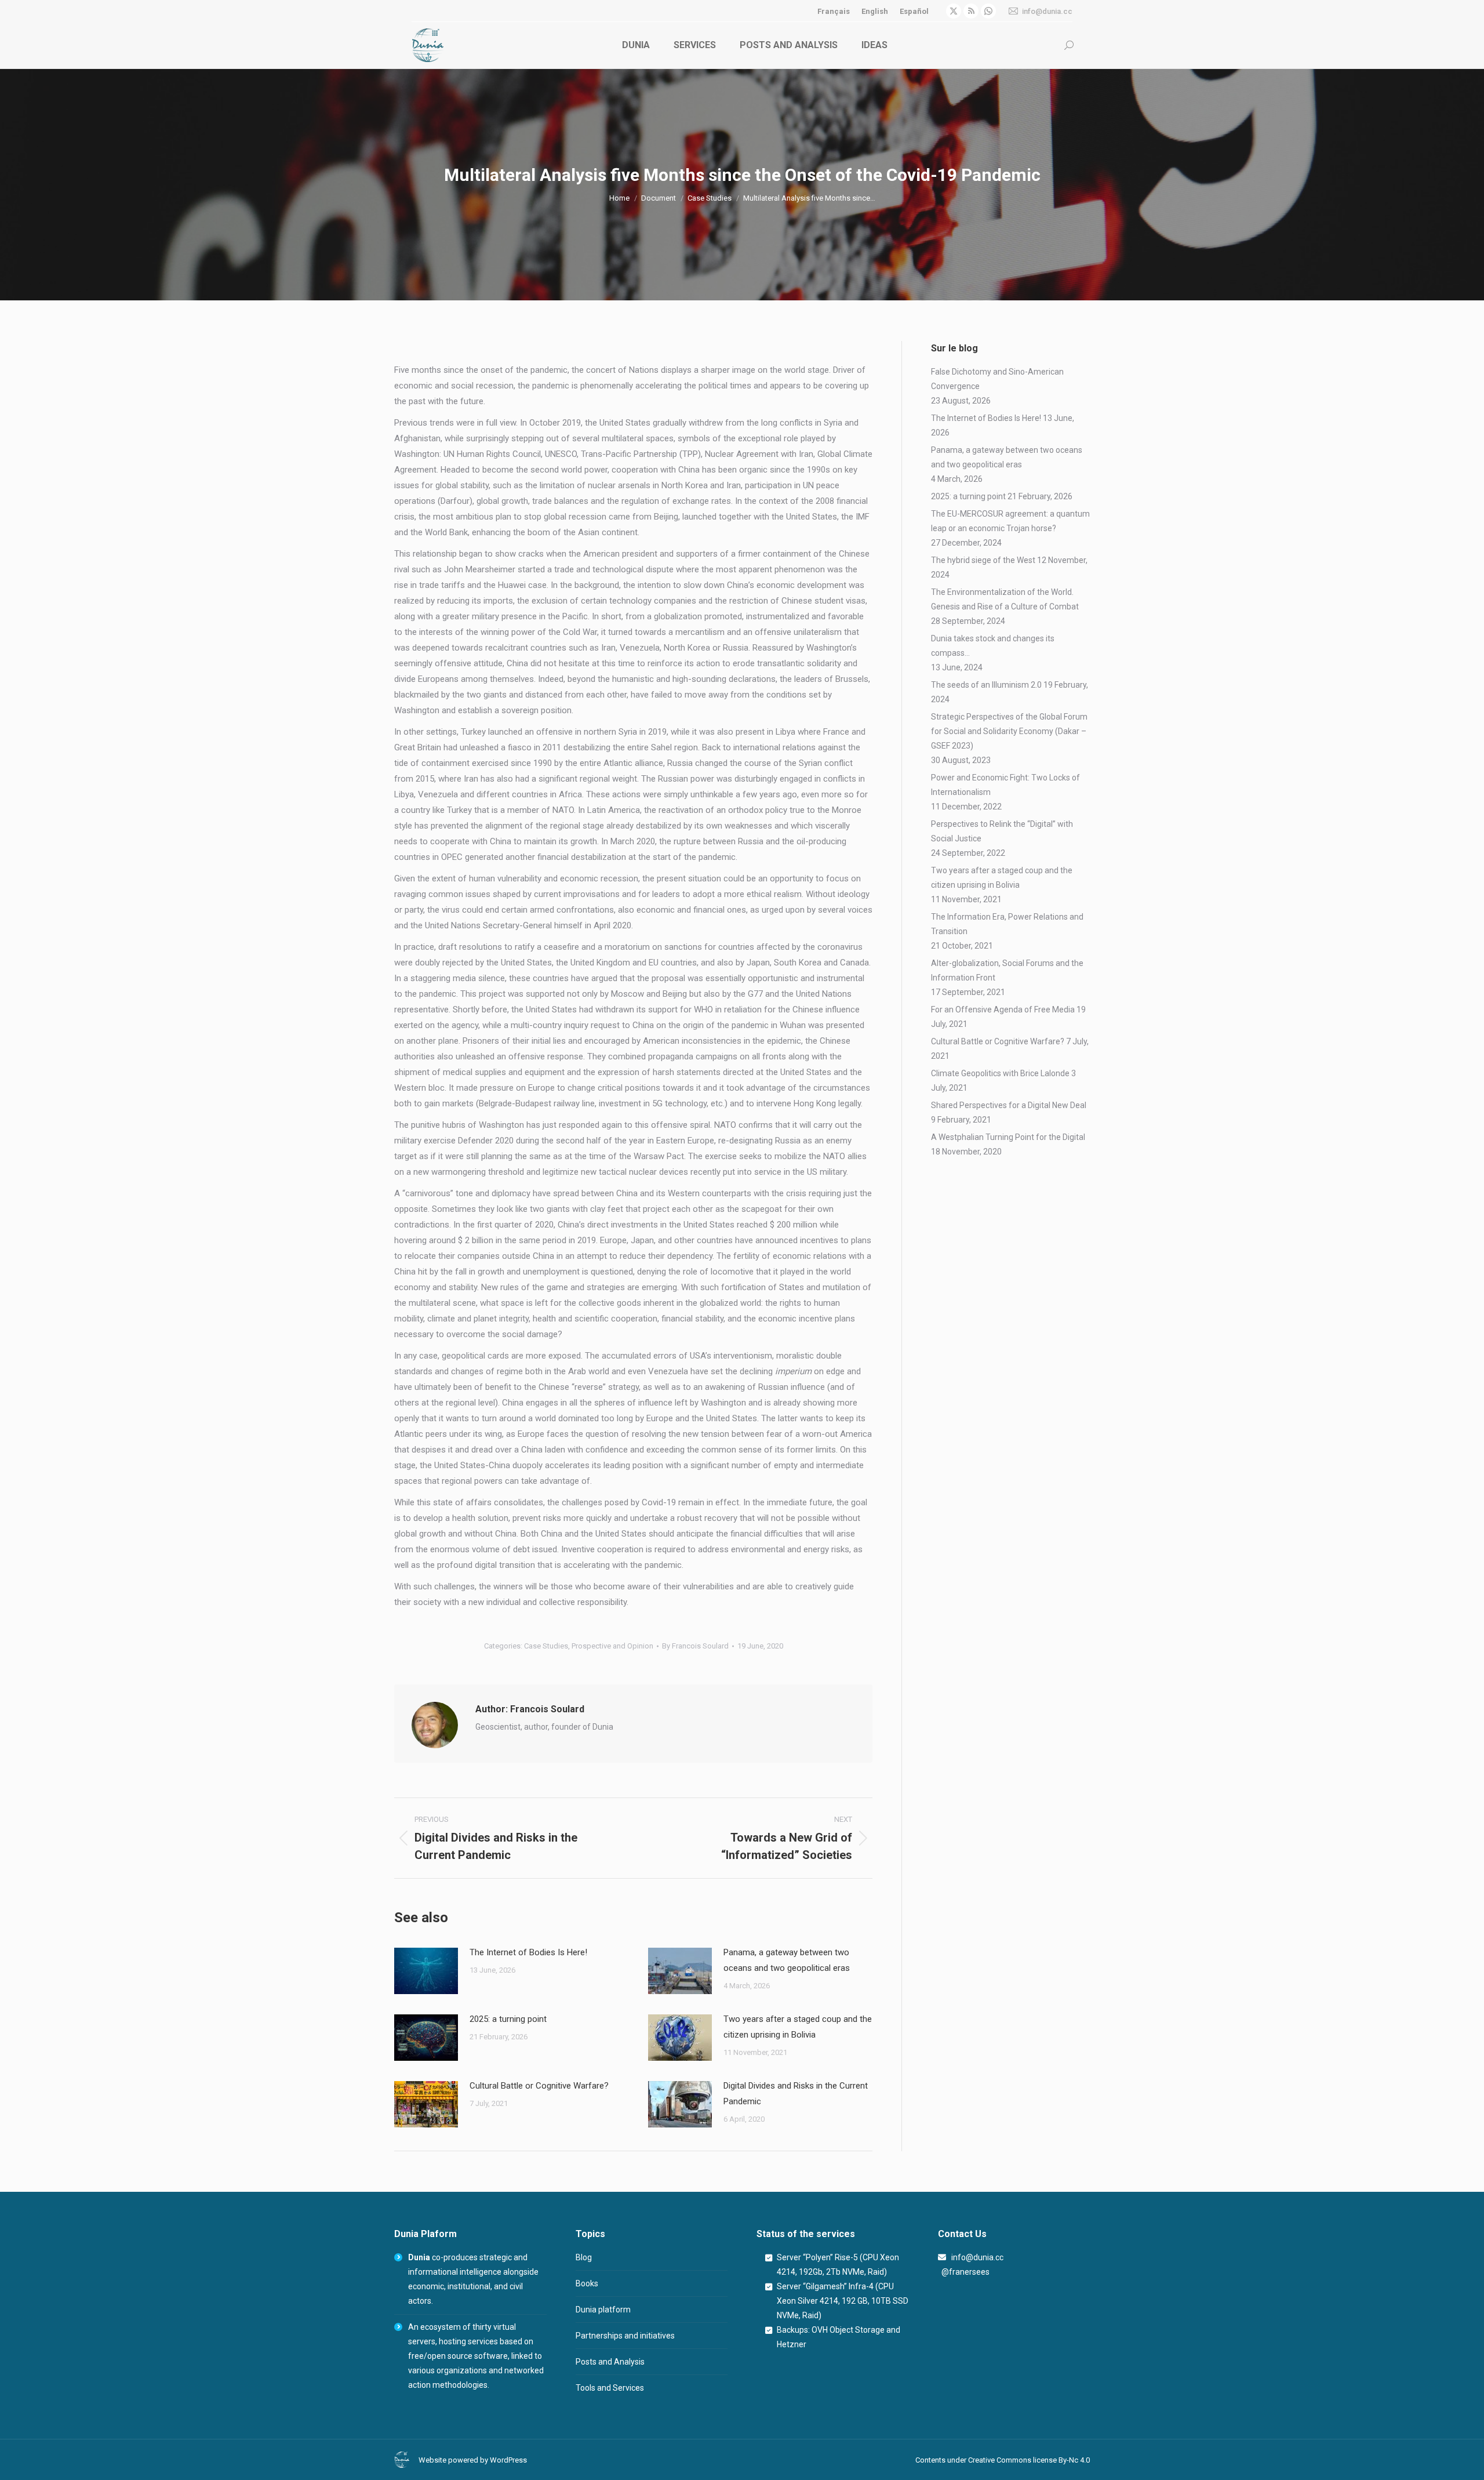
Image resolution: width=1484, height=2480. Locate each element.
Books (587, 2283)
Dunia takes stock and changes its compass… (993, 646)
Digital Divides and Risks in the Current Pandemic (796, 2094)
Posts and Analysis (610, 2362)
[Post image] (426, 1971)
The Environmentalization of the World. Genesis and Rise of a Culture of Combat (1005, 599)
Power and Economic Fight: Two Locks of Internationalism (1005, 785)
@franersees (964, 2272)
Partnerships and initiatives (625, 2336)
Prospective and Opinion (612, 1646)
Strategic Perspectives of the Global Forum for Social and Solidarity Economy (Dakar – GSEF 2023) (1009, 731)
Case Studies (546, 1646)
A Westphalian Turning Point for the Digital (1008, 1137)
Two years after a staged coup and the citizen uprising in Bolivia (798, 2027)
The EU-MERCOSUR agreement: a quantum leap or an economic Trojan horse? (1010, 521)
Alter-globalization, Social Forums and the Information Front (1007, 970)
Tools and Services (610, 2388)
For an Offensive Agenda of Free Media (1003, 1010)
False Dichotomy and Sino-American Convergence (997, 379)
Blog (584, 2257)
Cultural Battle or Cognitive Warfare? (539, 2086)
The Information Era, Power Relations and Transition (1007, 924)
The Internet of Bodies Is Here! (528, 1952)
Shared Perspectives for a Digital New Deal (1009, 1105)
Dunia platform (603, 2310)
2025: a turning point (508, 2019)
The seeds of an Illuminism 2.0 (986, 685)
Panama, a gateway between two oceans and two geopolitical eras (787, 1960)
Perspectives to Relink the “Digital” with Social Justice (1002, 831)
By (695, 1646)
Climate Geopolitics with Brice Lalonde (1000, 1073)
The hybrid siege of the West (983, 560)
